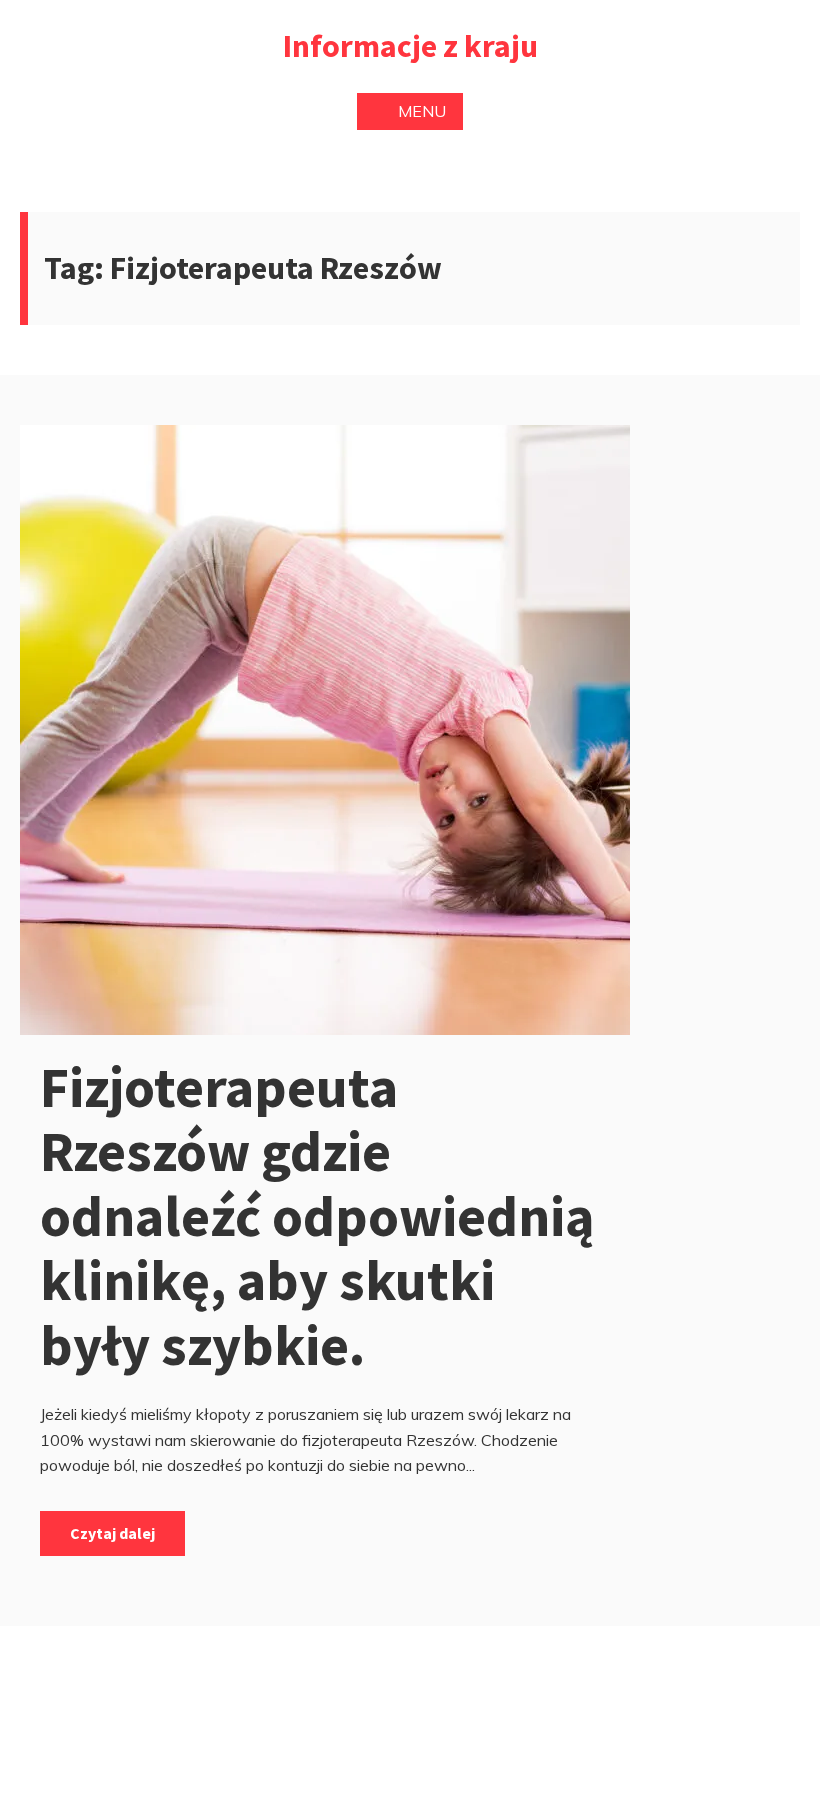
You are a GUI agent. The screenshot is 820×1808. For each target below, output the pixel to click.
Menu (422, 111)
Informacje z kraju (410, 46)
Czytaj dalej (112, 1533)
